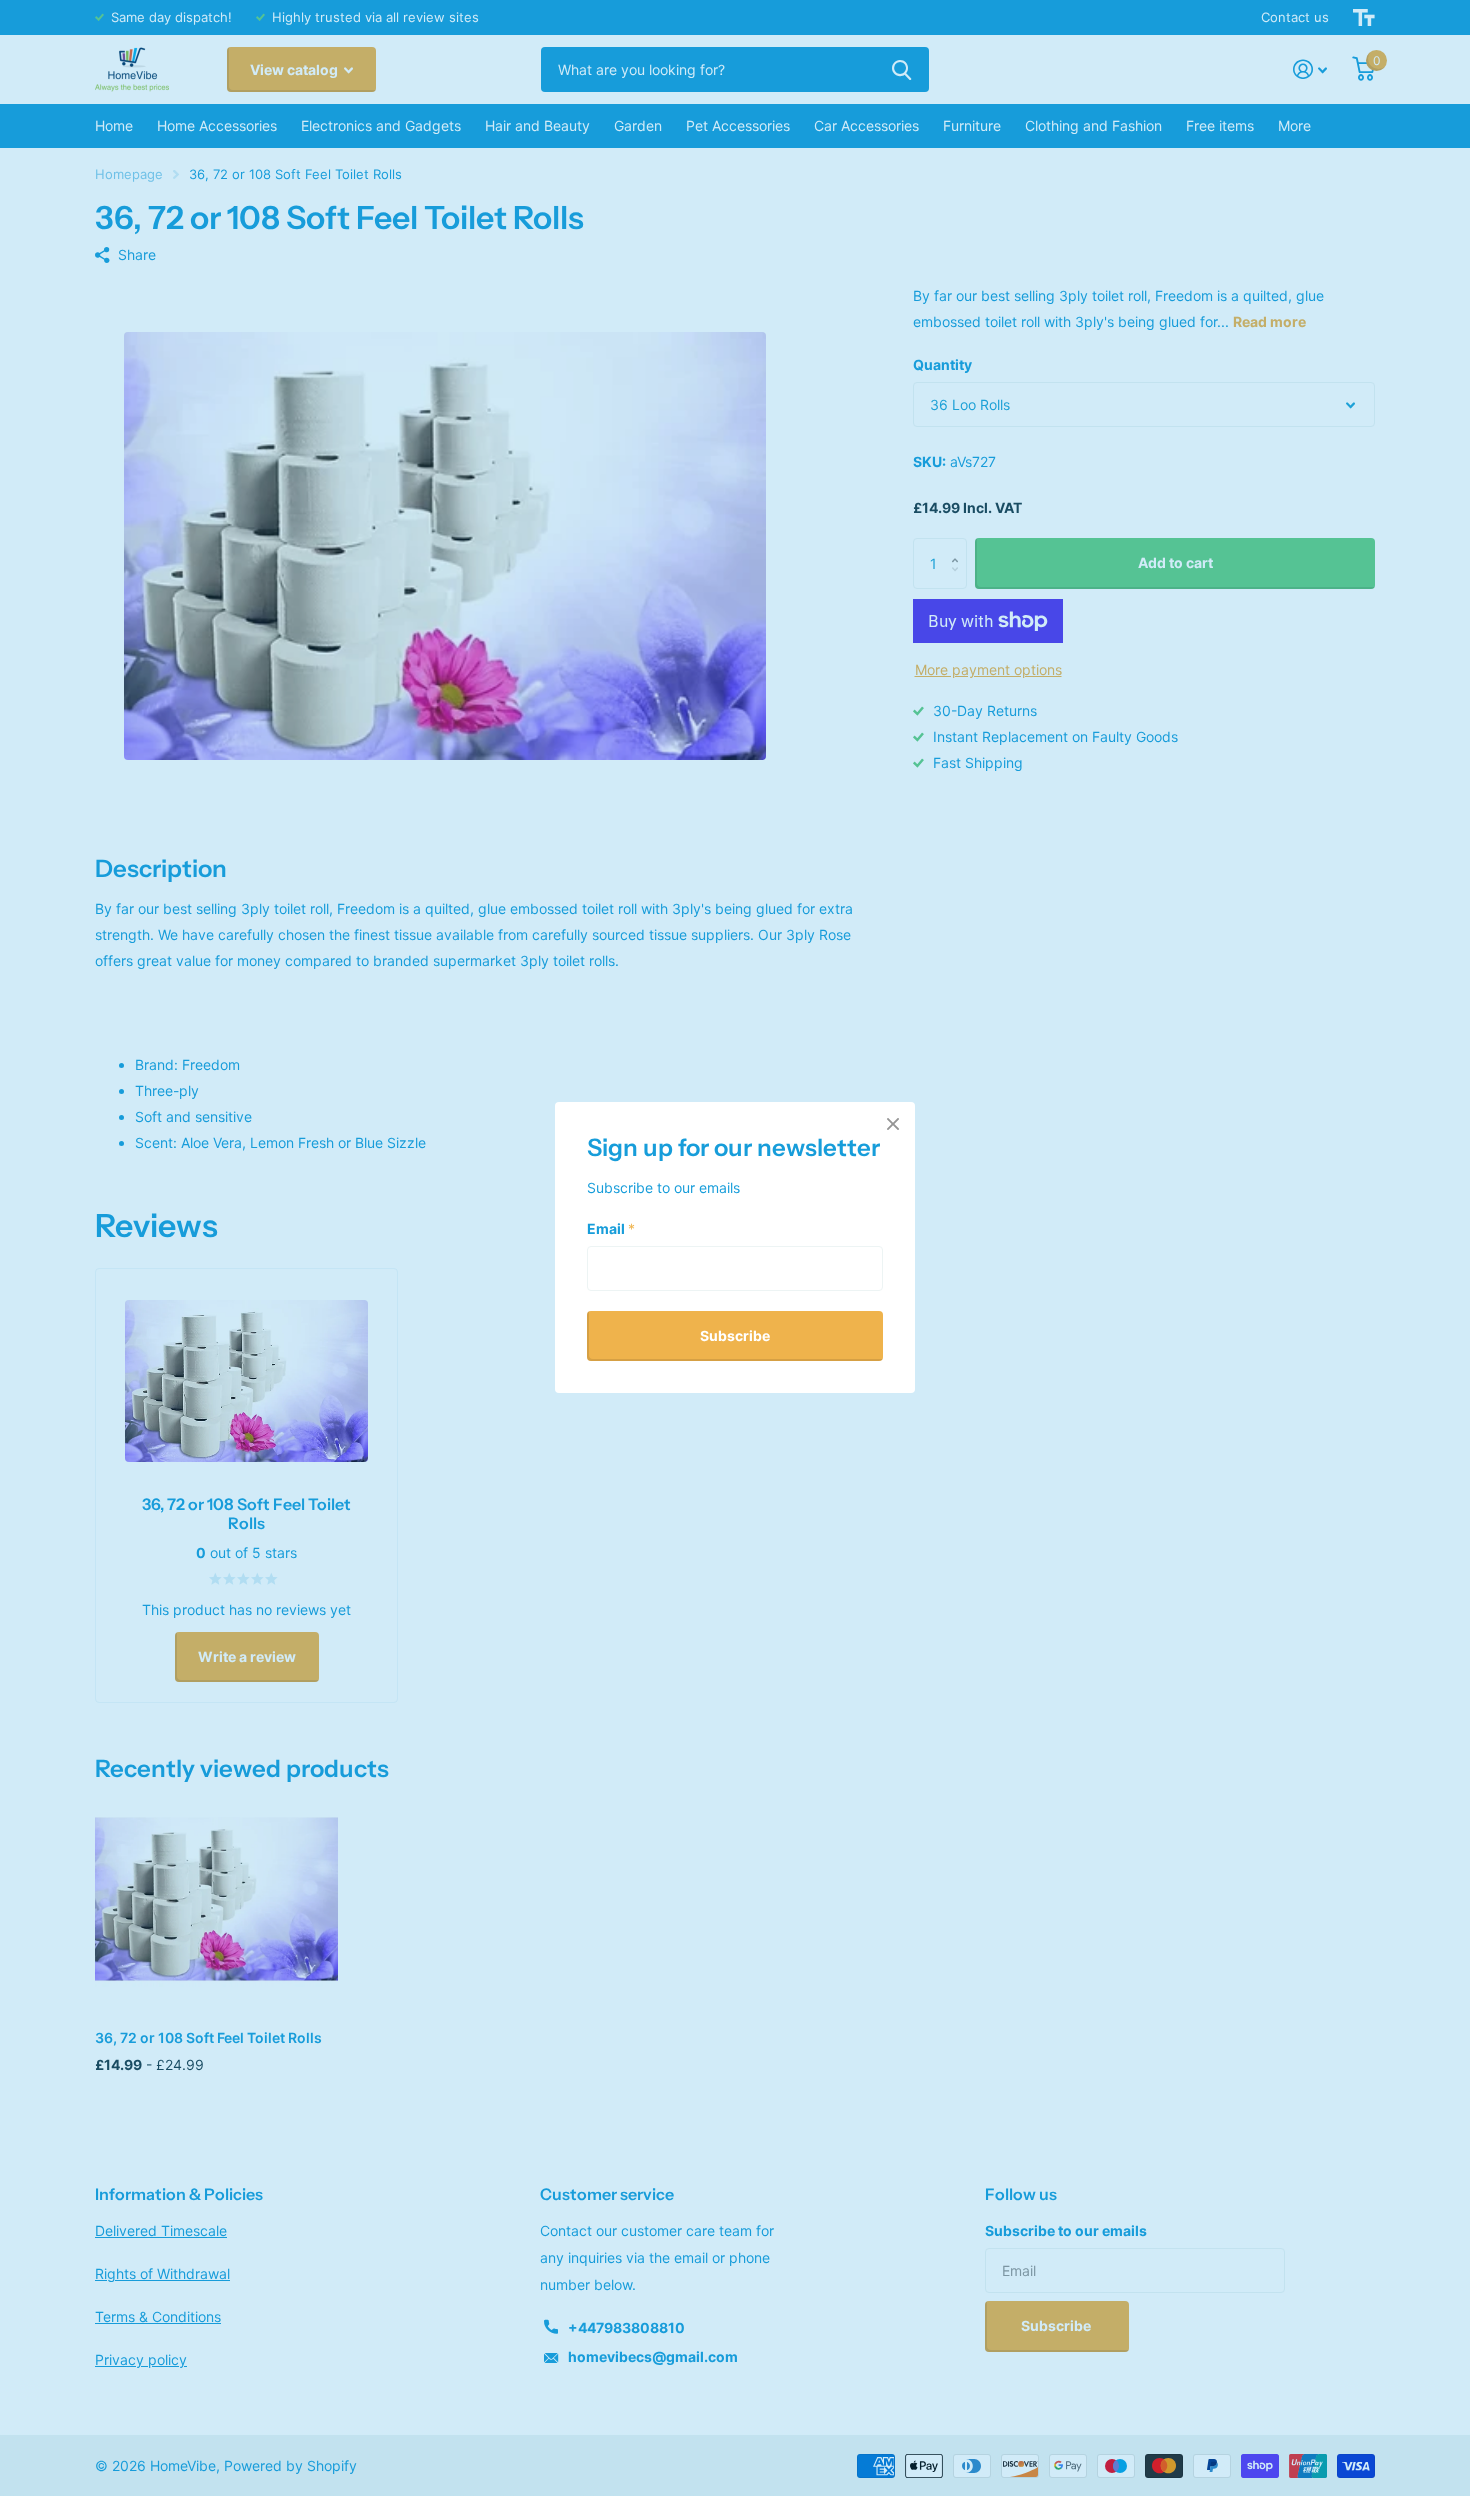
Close (893, 1124)
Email (611, 1228)
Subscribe (735, 1335)
